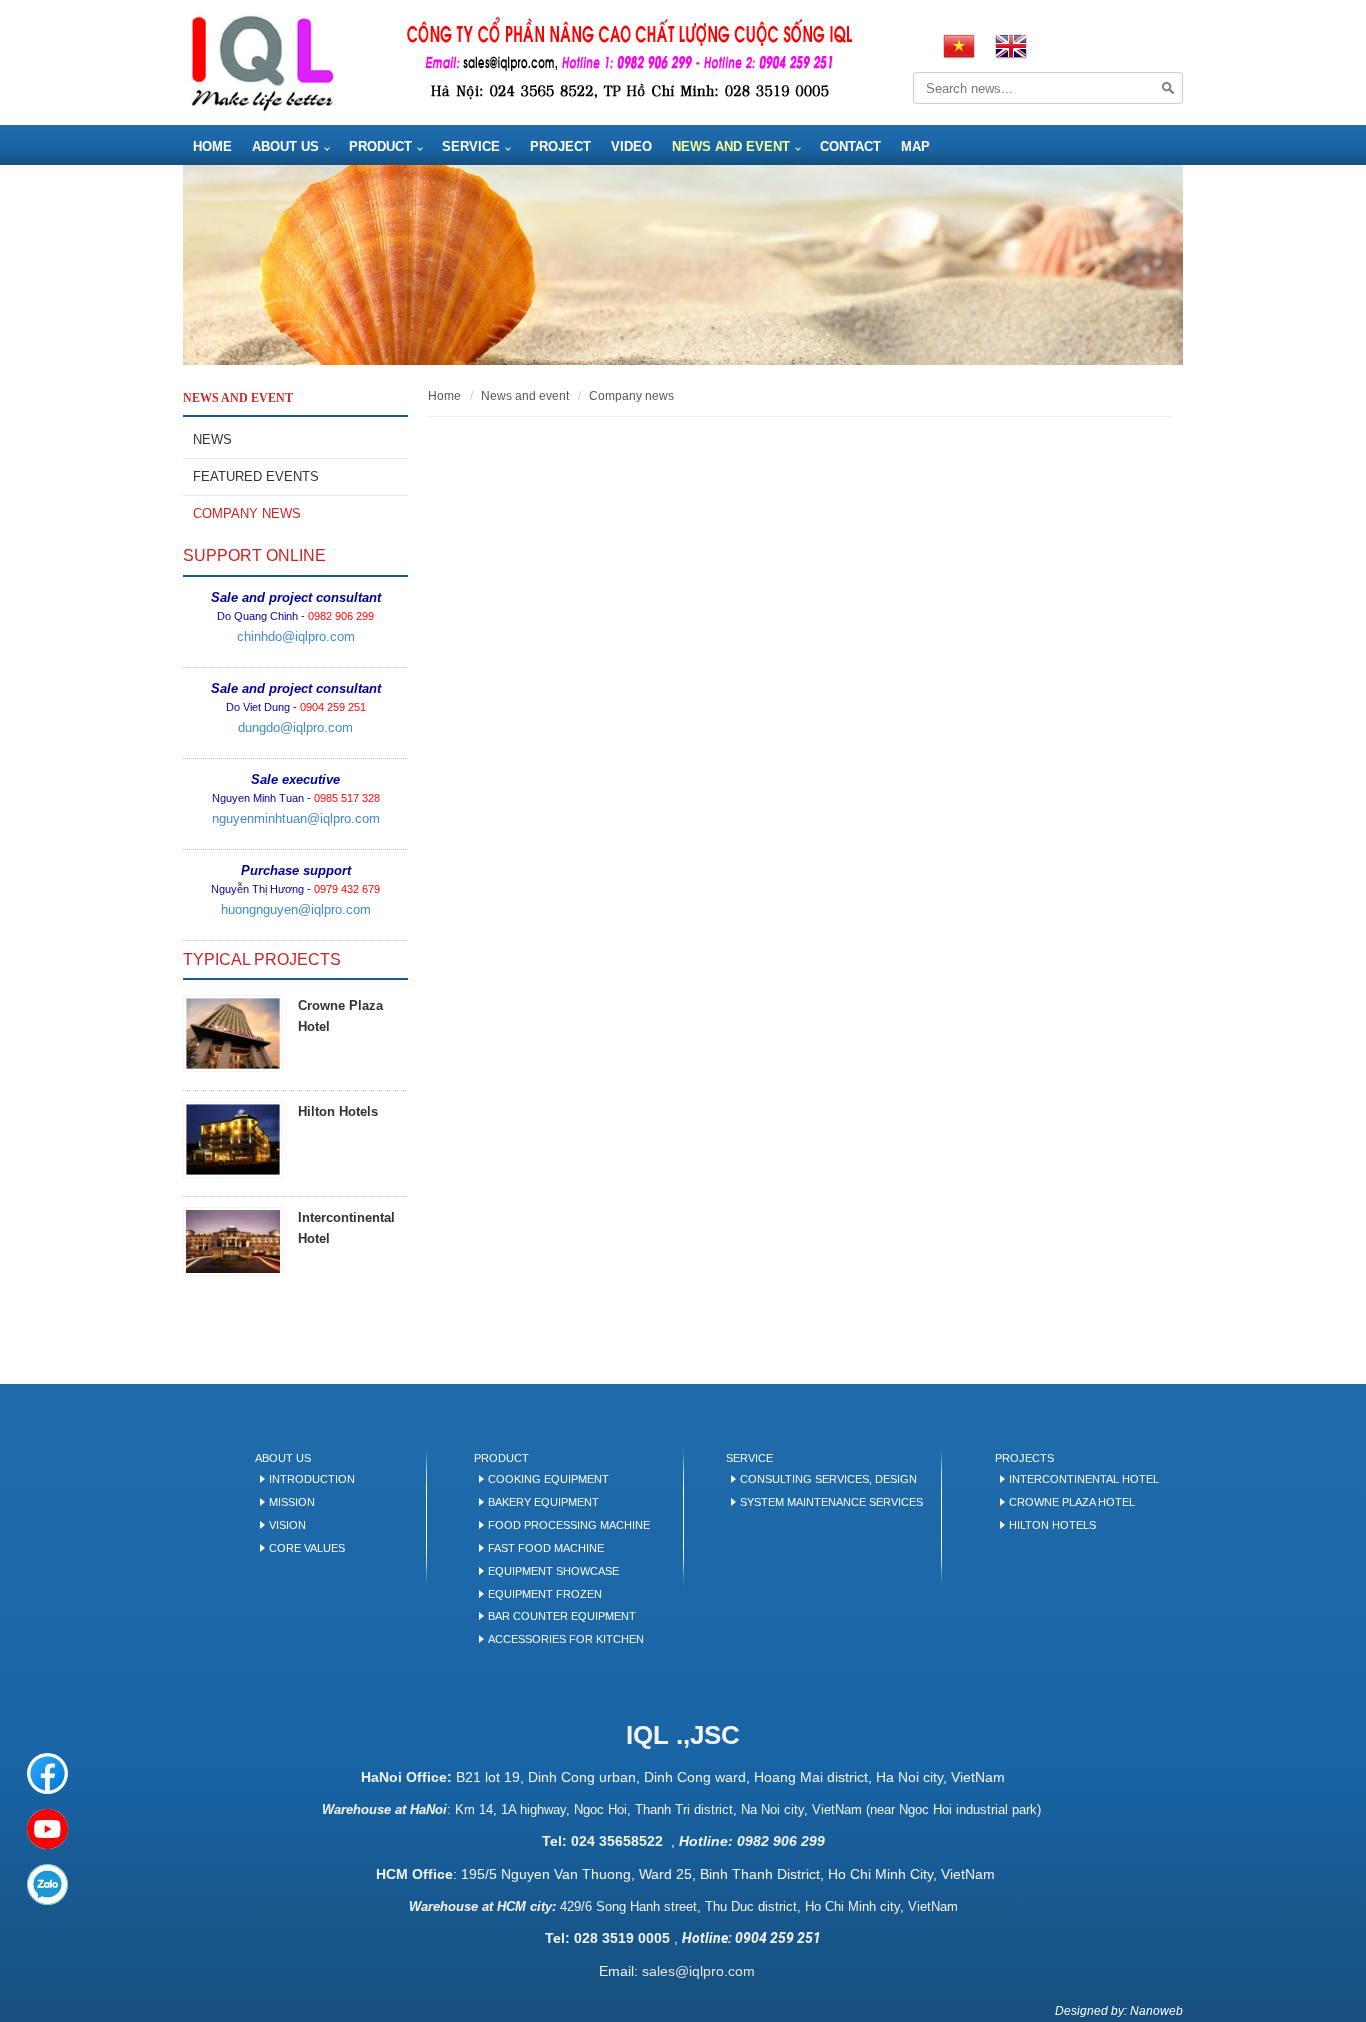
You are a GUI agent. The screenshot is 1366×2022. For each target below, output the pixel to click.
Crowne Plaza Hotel (1072, 1502)
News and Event (731, 146)
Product (380, 146)
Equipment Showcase (553, 1571)
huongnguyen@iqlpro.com (296, 909)
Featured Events (256, 476)
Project (560, 146)
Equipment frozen (545, 1594)
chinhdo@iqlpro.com (296, 636)
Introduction (312, 1479)
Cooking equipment (548, 1479)
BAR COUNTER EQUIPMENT (562, 1616)
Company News (247, 513)
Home (212, 146)
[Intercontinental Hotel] (233, 1241)
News (212, 439)
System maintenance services (831, 1502)
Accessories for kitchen (566, 1639)
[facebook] (47, 1773)
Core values (307, 1548)
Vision (287, 1525)
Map (915, 146)
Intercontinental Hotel (1084, 1479)
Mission (292, 1502)
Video (631, 146)
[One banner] (683, 265)
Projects (1024, 1458)
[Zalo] (47, 1884)
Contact (850, 146)
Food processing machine (569, 1525)
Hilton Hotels (338, 1111)
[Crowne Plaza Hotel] (233, 1033)
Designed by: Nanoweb (1119, 2011)
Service (471, 146)
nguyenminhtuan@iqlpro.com (296, 818)
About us (285, 146)
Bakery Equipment (543, 1502)
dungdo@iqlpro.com (295, 727)
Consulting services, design (828, 1479)
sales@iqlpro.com (698, 1971)
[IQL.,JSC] (262, 61)
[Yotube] (47, 1829)
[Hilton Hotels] (233, 1139)
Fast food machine (546, 1548)
